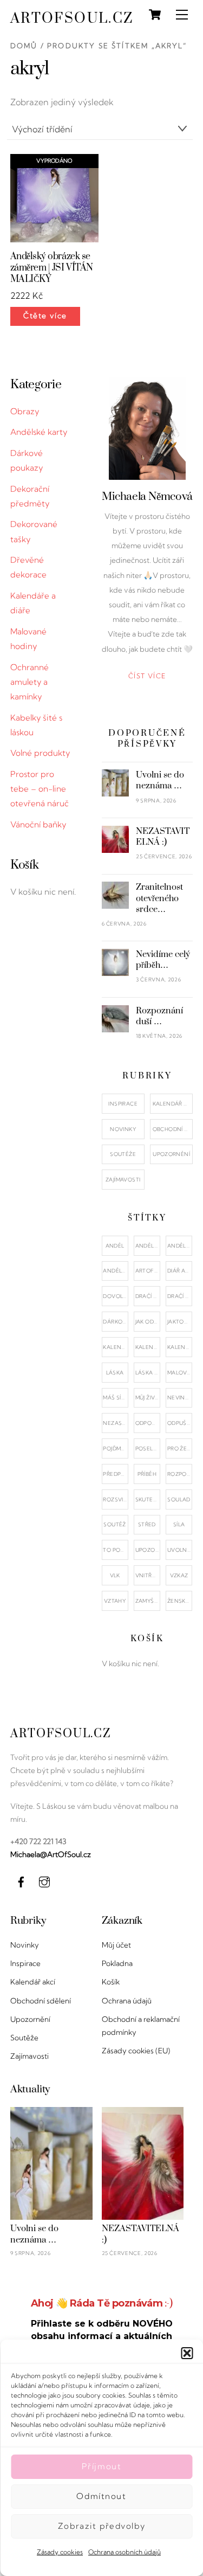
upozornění (148, 1550)
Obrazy (25, 411)
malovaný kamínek (180, 1373)
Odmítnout (101, 2496)
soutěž (114, 1524)
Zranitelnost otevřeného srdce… (159, 898)
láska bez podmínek (148, 1373)
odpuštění (180, 1423)
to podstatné (115, 1550)
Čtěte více (45, 316)
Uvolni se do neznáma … (160, 780)
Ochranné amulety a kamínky (30, 682)
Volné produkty (40, 753)
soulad (179, 1499)
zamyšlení (148, 1601)
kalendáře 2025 (148, 1347)
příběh (147, 1474)
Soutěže (123, 1154)
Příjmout (102, 2466)
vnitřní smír (148, 1575)
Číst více (147, 676)
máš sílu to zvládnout (115, 1398)
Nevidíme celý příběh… (163, 960)
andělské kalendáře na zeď (180, 1246)
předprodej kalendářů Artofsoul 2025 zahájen (115, 1474)
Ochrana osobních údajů (125, 2552)
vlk (115, 1575)
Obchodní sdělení (173, 1129)
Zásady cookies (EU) (136, 2051)
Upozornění (171, 1154)
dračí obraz (148, 1296)
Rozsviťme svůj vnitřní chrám (115, 1499)
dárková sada (115, 1322)
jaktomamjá (180, 1322)
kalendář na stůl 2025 (180, 1347)
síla (179, 1524)
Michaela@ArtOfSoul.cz (51, 1854)
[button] (187, 2353)
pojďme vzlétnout (115, 1448)
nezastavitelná (115, 1423)
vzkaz (179, 1575)
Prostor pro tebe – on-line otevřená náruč (40, 789)
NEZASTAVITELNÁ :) (163, 837)
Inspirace (123, 1104)
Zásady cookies (60, 2552)
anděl (115, 1246)
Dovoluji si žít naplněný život (115, 1296)
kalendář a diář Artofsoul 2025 (115, 1347)
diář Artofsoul (180, 1271)
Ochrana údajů (127, 2001)
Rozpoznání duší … (159, 1016)
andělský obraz (115, 1271)
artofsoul (148, 1271)
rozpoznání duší (180, 1474)
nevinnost (180, 1398)
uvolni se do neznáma (180, 1550)
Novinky (123, 1129)
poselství (148, 1448)
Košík (111, 1982)
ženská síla (180, 1601)
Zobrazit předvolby (101, 2526)
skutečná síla (148, 1499)
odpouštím (148, 1423)
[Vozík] (155, 15)
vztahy (115, 1601)
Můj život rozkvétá (148, 1398)
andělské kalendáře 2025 (148, 1246)
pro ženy (180, 1448)
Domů (24, 46)
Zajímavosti (123, 1180)
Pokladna (117, 1963)
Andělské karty (39, 432)
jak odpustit (148, 1322)
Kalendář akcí (173, 1104)
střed (147, 1524)
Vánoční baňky (38, 824)
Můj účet (116, 1945)
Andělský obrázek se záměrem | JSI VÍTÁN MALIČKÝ (52, 268)
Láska (115, 1373)
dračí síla (180, 1296)
